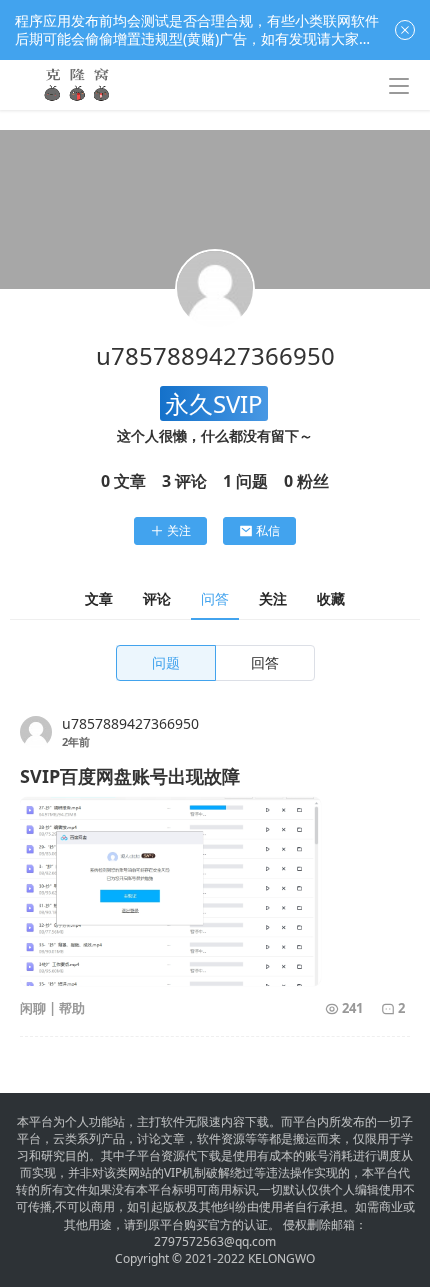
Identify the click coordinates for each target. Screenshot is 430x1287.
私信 (268, 530)
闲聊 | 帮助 (52, 1008)
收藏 (331, 598)
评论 (157, 598)
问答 (215, 598)
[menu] (399, 86)
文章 (99, 598)
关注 (179, 530)
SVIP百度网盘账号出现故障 (130, 776)
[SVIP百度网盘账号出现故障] (170, 891)
